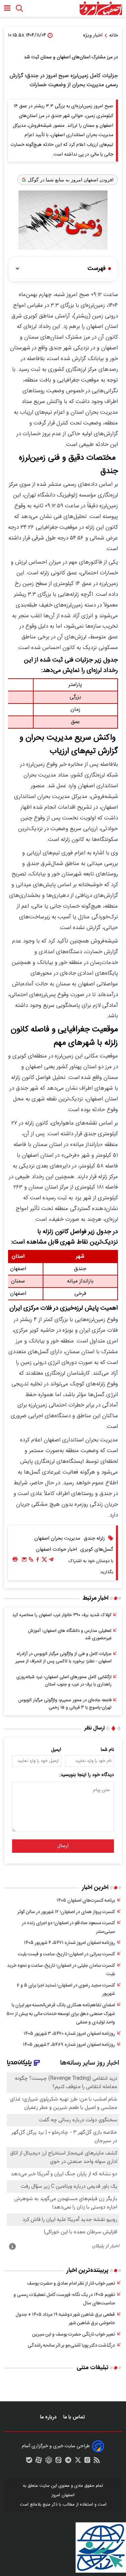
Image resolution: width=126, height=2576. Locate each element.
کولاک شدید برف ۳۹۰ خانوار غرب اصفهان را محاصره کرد (62, 1615)
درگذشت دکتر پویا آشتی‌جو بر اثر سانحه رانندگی (71, 2346)
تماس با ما (75, 2417)
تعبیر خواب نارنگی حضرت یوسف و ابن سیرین (74, 2335)
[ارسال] (24, 1561)
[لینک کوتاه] (31, 1561)
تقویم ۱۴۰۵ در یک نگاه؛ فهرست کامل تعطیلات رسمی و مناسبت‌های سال (64, 2299)
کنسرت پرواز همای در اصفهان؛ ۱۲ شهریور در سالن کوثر (66, 1912)
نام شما (107, 1750)
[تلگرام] (51, 1561)
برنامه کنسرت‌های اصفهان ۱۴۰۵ (86, 1901)
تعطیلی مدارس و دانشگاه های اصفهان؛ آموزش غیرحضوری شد (70, 1635)
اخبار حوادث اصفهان (56, 1550)
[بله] (29, 2462)
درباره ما (49, 2417)
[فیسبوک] (38, 1561)
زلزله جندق (94, 1538)
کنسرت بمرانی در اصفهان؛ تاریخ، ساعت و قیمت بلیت (66, 1954)
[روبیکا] (49, 2462)
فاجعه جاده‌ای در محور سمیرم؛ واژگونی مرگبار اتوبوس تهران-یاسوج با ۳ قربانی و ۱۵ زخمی (65, 1704)
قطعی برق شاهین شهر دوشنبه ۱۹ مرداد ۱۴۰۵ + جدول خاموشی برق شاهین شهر (65, 2319)
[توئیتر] (44, 1561)
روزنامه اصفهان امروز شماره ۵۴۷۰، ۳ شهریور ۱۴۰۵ (69, 2034)
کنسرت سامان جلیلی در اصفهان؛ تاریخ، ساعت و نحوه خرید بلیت (61, 1970)
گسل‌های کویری (97, 1550)
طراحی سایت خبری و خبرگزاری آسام (56, 2446)
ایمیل (56, 1750)
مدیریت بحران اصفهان (57, 1538)
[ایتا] (58, 2462)
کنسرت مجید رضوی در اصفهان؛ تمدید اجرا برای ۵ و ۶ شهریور (66, 1990)
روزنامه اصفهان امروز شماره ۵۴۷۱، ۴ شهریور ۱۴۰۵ (69, 1943)
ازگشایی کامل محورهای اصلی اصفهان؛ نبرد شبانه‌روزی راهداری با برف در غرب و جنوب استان (64, 1681)
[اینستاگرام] (87, 2462)
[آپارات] (39, 2462)
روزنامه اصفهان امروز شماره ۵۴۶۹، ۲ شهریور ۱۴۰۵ (69, 2045)
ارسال (63, 1846)
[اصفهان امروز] (101, 8)
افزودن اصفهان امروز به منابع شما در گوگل (71, 180)
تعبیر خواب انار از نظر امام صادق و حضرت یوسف (71, 2284)
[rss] (97, 2462)
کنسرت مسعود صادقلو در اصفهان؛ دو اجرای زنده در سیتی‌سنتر (68, 1928)
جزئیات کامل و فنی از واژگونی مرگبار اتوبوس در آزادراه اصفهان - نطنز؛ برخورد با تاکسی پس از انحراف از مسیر (64, 1658)
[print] (15, 1560)
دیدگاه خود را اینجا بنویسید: (87, 1775)
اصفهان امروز (63, 2495)
